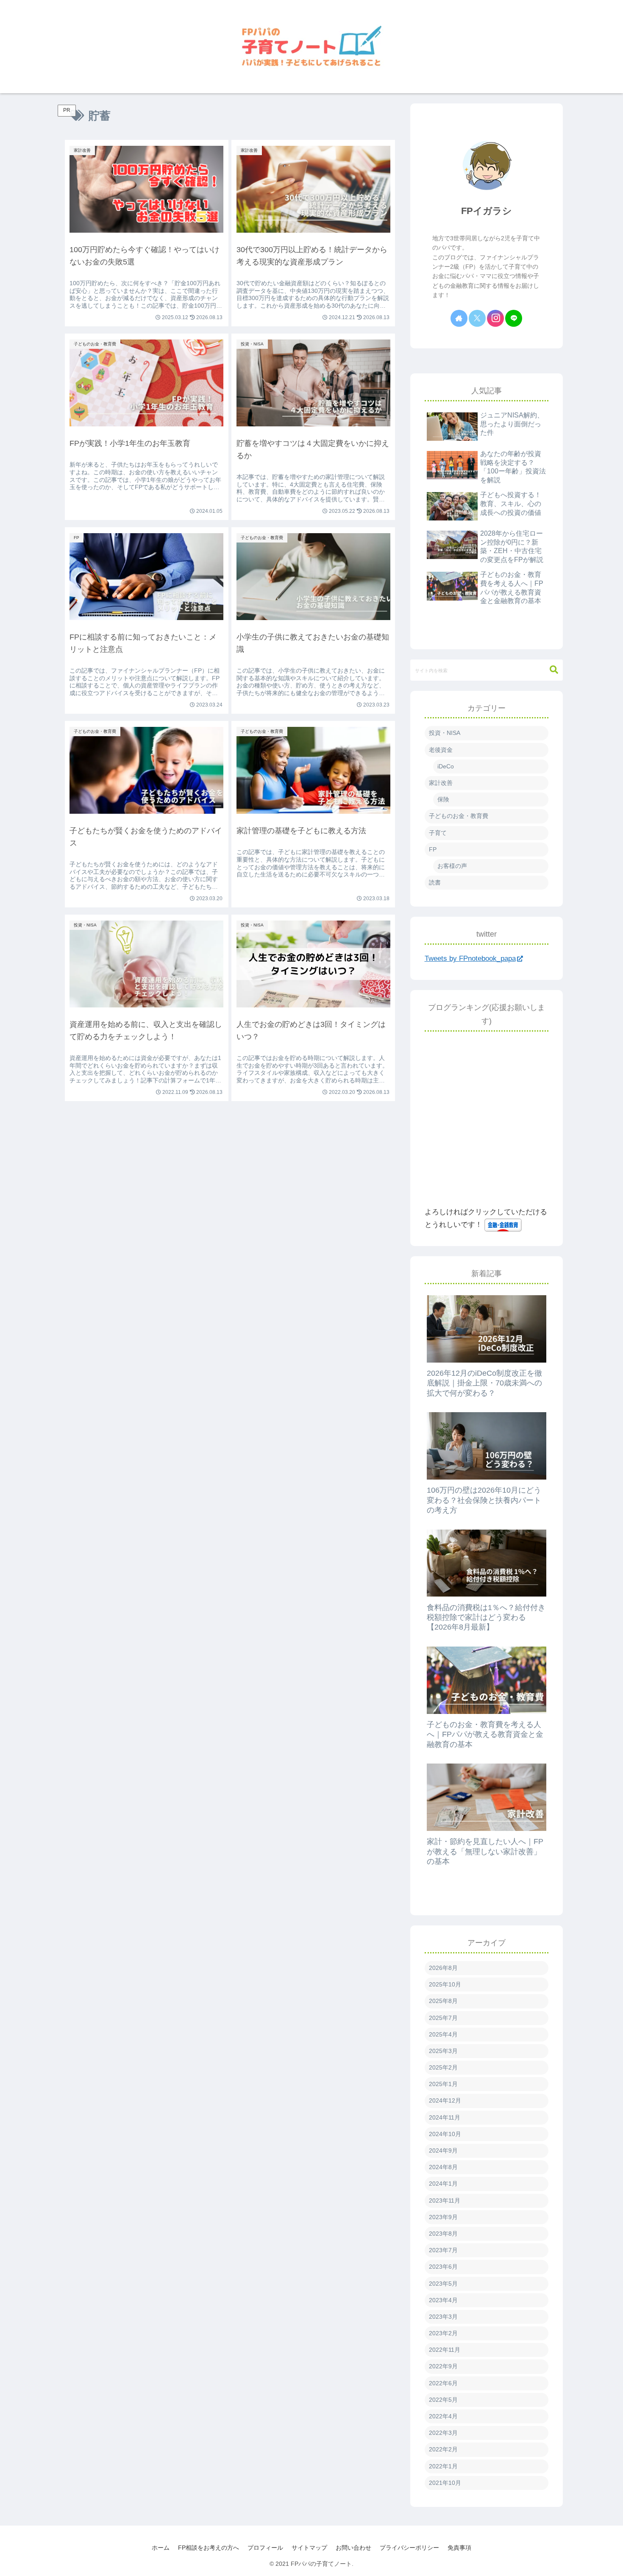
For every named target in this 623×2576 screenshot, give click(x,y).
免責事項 (459, 2548)
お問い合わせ (353, 2548)
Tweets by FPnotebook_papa (470, 958)
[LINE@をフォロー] (514, 318)
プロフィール (265, 2548)
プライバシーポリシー (409, 2548)
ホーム (161, 2548)
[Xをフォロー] (477, 318)
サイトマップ (309, 2548)
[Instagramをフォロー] (495, 318)
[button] (554, 670)
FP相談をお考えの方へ (209, 2548)
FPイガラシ (487, 211)
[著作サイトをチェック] (459, 318)
